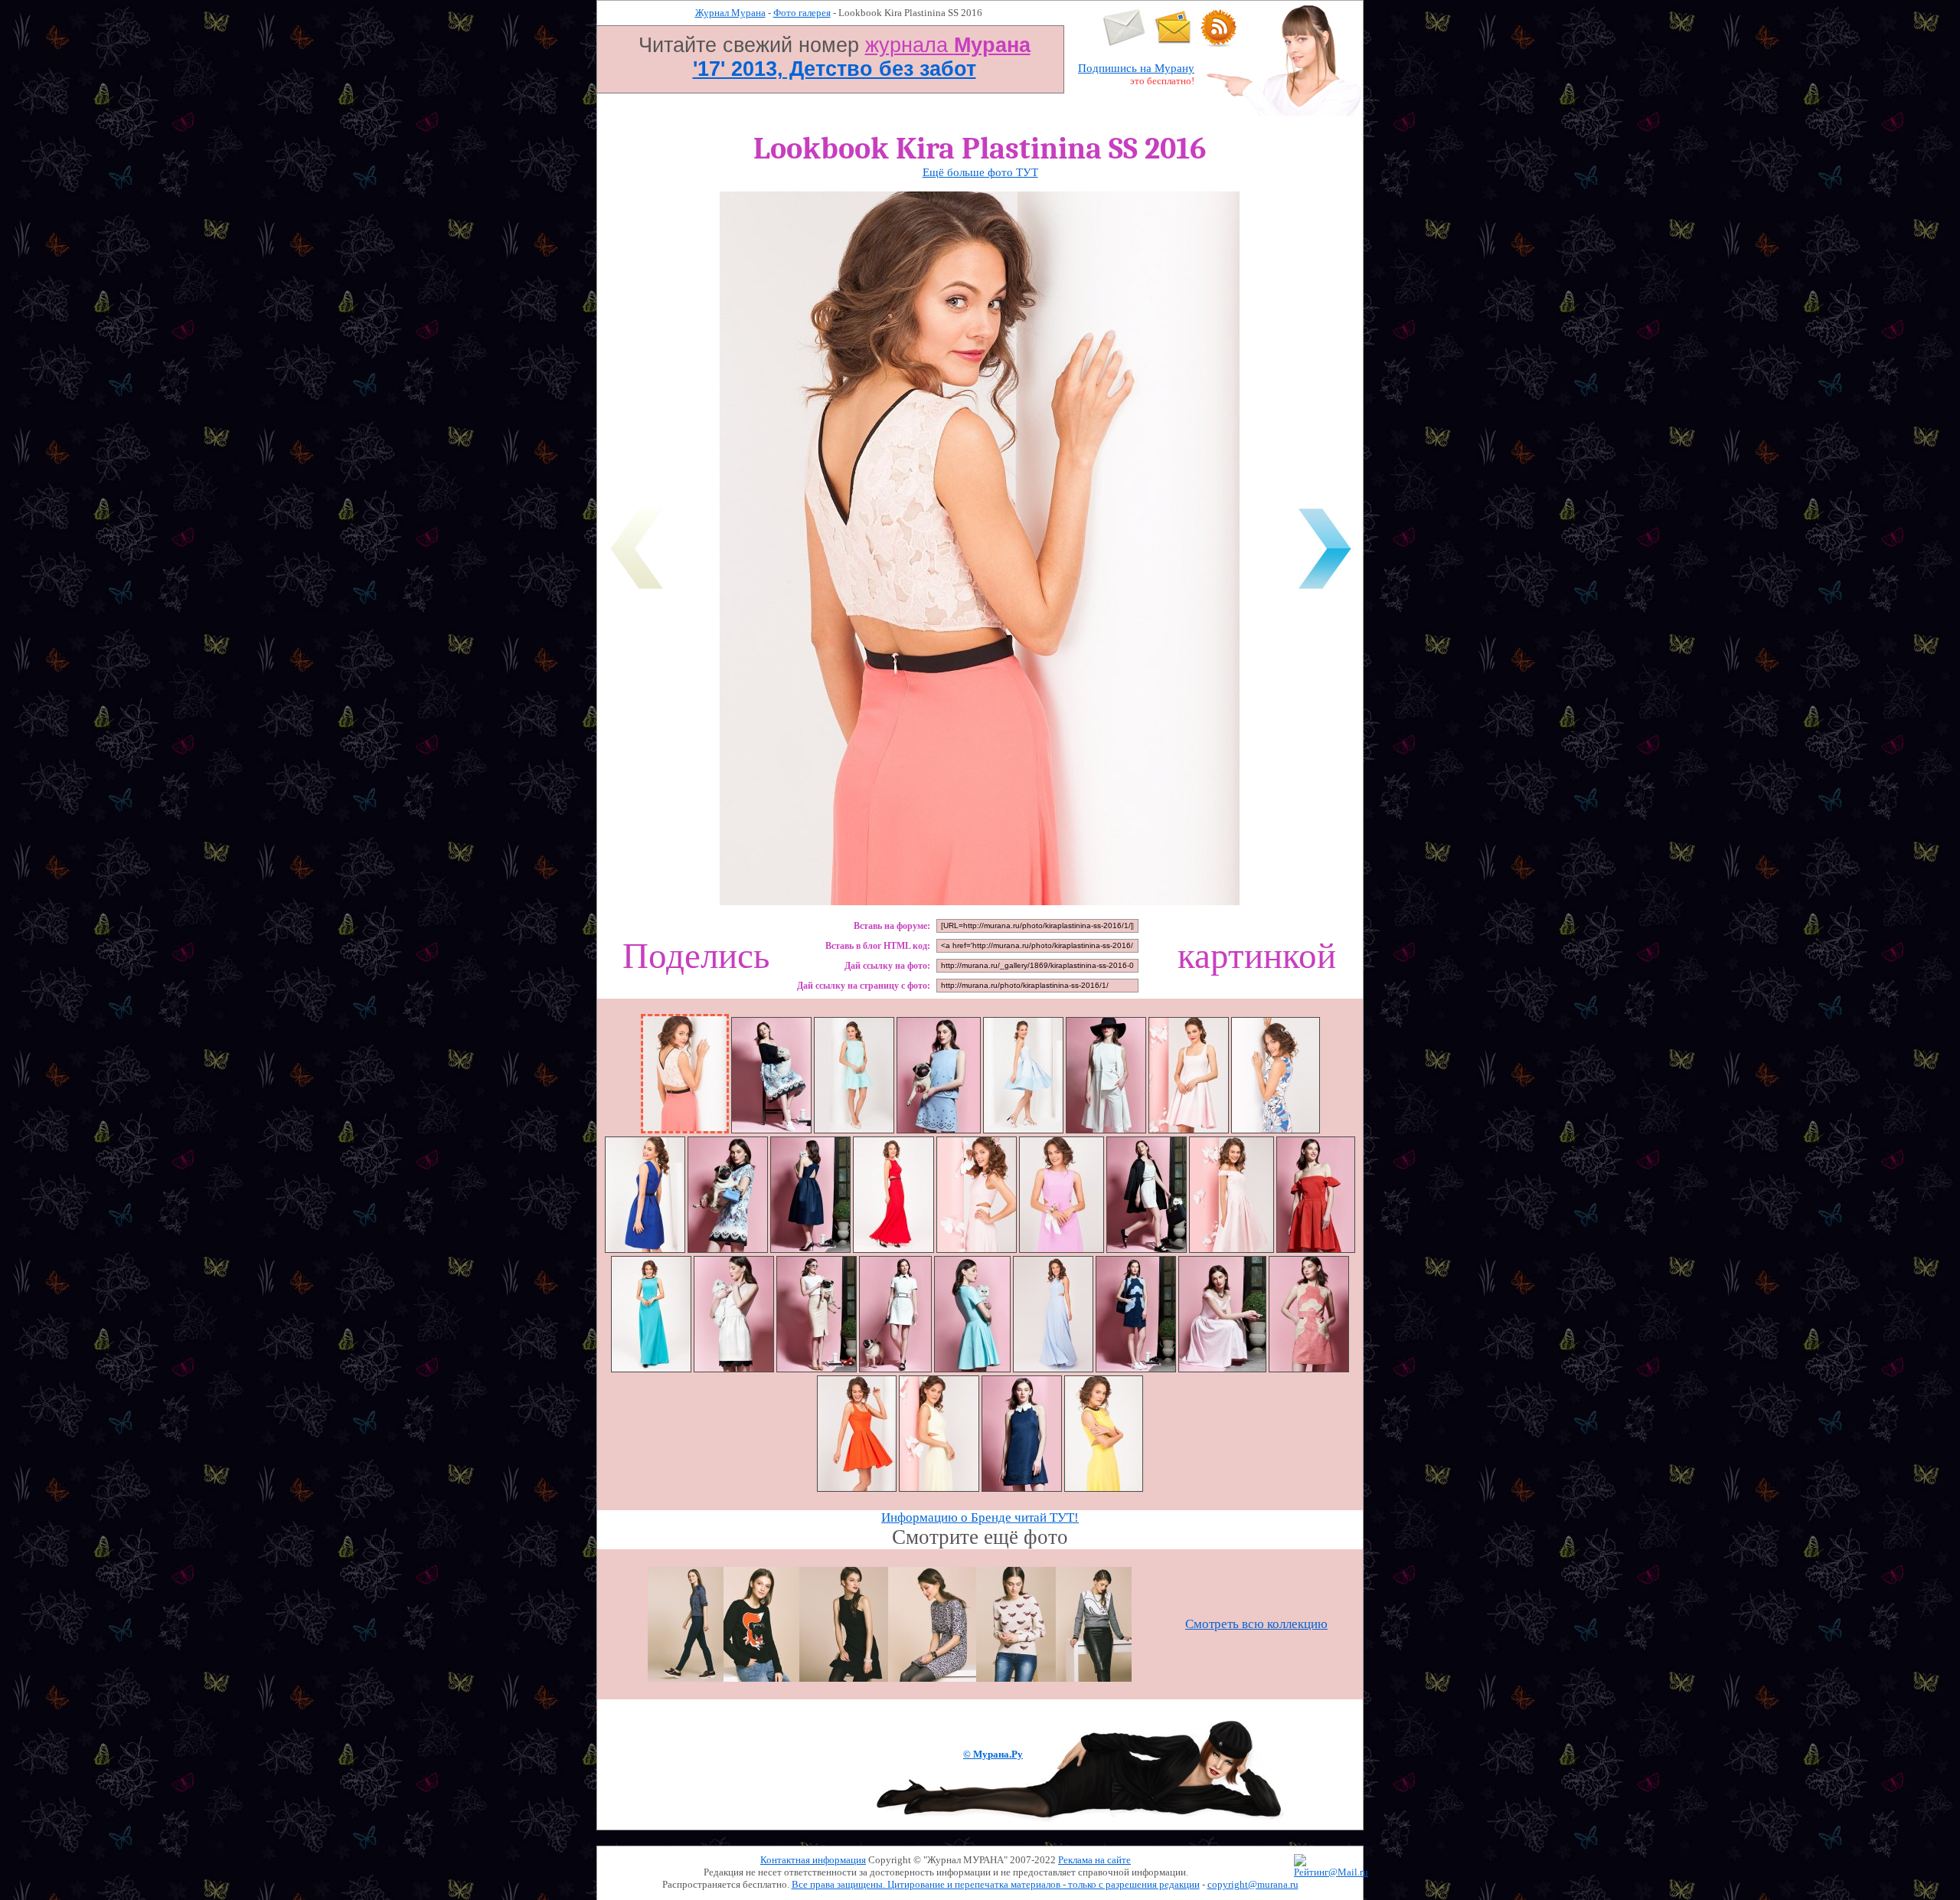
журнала (948, 45)
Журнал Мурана (730, 13)
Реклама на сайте (1094, 1860)
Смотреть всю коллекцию (1256, 1624)
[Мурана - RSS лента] (1219, 43)
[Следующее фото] (1325, 592)
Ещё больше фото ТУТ (980, 172)
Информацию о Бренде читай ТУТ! (980, 1517)
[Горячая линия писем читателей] (1173, 43)
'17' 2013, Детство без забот (835, 69)
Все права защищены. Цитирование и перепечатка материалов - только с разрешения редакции (996, 1884)
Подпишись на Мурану (1136, 68)
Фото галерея (802, 13)
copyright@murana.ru (1253, 1884)
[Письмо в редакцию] (1124, 43)
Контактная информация (813, 1860)
